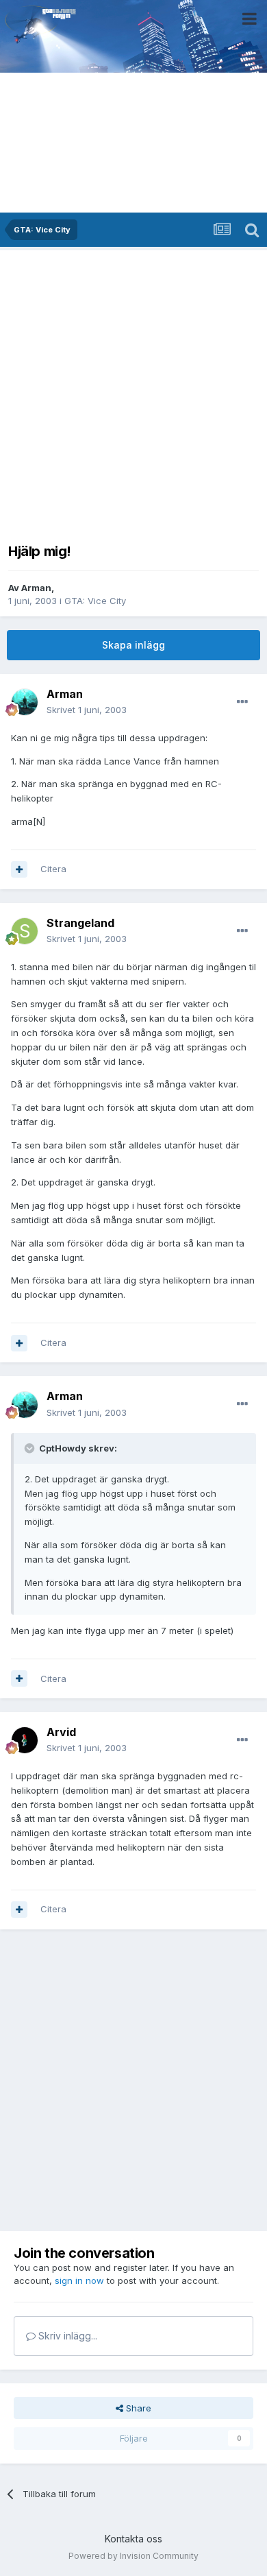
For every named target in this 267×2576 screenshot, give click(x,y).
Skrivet (87, 710)
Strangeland (80, 923)
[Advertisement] (133, 392)
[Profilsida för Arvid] (25, 1740)
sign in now (79, 2280)
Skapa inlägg (133, 645)
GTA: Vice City (95, 601)
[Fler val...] (242, 702)
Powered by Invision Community (133, 2556)
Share (137, 2408)
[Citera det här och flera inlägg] (19, 869)
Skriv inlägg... (66, 2336)
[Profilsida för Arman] (25, 702)
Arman (36, 588)
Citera (53, 869)
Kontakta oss (133, 2539)
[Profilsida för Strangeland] (25, 931)
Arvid (61, 1732)
